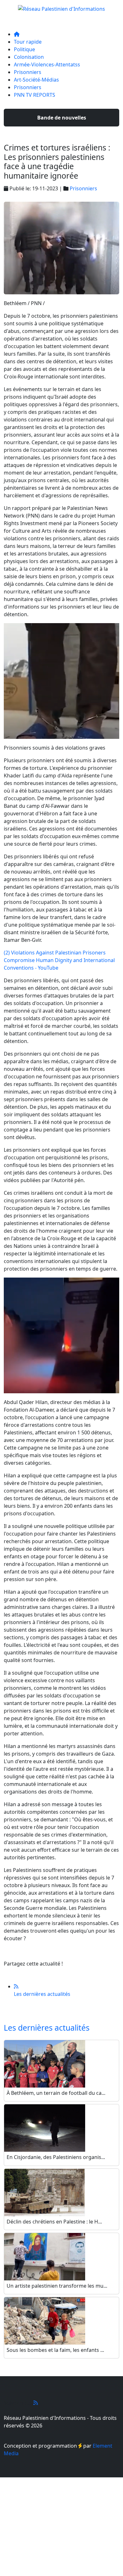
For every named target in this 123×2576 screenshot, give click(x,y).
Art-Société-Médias (36, 80)
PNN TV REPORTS (35, 95)
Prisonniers (28, 72)
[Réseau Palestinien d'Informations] (61, 7)
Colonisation (29, 57)
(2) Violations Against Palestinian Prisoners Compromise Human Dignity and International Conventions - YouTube (59, 960)
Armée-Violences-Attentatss (47, 64)
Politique (24, 49)
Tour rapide (28, 42)
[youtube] (36, 2403)
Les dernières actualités (47, 2028)
